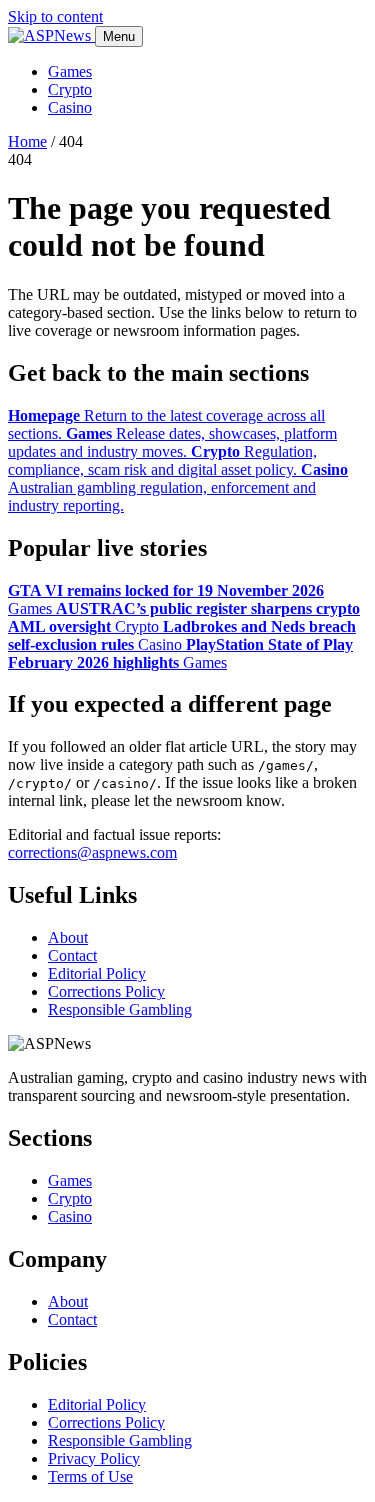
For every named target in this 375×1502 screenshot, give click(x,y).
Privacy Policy (94, 1458)
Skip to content (55, 16)
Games (70, 71)
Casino (70, 107)
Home (27, 141)
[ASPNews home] (51, 35)
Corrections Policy (106, 991)
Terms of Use (90, 1476)
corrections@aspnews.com (92, 852)
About (68, 937)
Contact (72, 955)
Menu (119, 36)
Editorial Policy (97, 973)
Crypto (70, 89)
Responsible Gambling (120, 1009)
